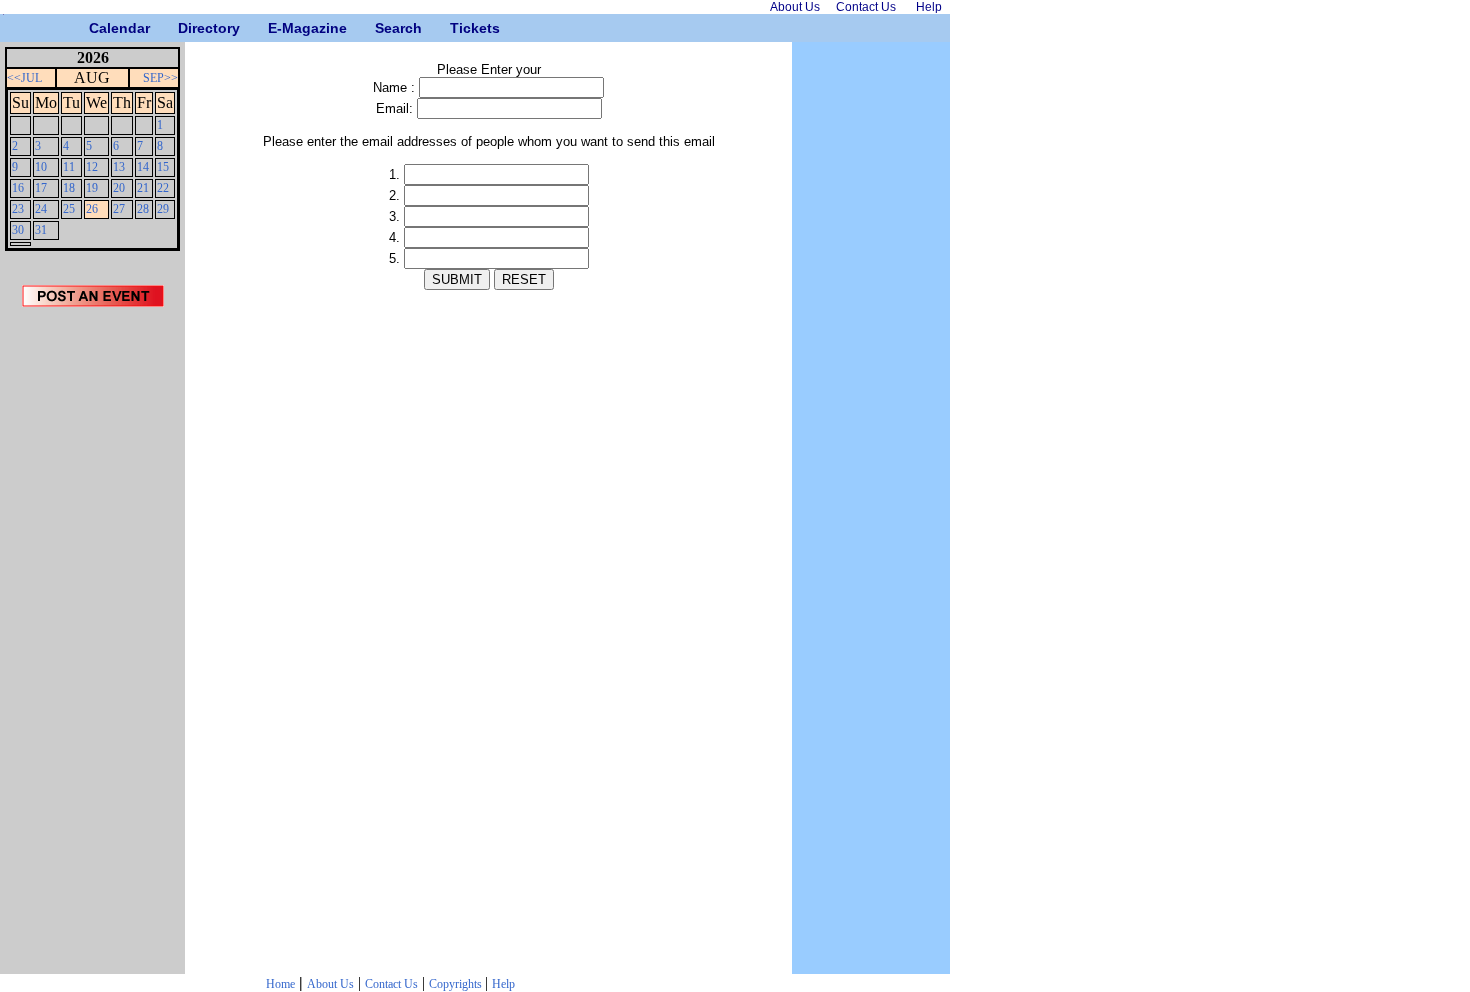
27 (119, 209)
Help (503, 984)
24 (41, 209)
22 (163, 188)
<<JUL (24, 78)
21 (143, 188)
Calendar (96, 28)
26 (92, 209)
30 (18, 230)
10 (41, 167)
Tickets (457, 28)
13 (119, 167)
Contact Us (391, 984)
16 (18, 188)
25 (69, 209)
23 (18, 209)
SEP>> (160, 78)
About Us (330, 984)
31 (41, 230)
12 (92, 167)
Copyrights (457, 984)
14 (143, 167)
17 (41, 188)
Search (382, 28)
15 (163, 167)
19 (92, 188)
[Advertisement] (93, 647)
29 (163, 209)
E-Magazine (275, 28)
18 (69, 188)
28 (143, 209)
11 (69, 167)
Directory (185, 28)
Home (280, 984)
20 (119, 188)
